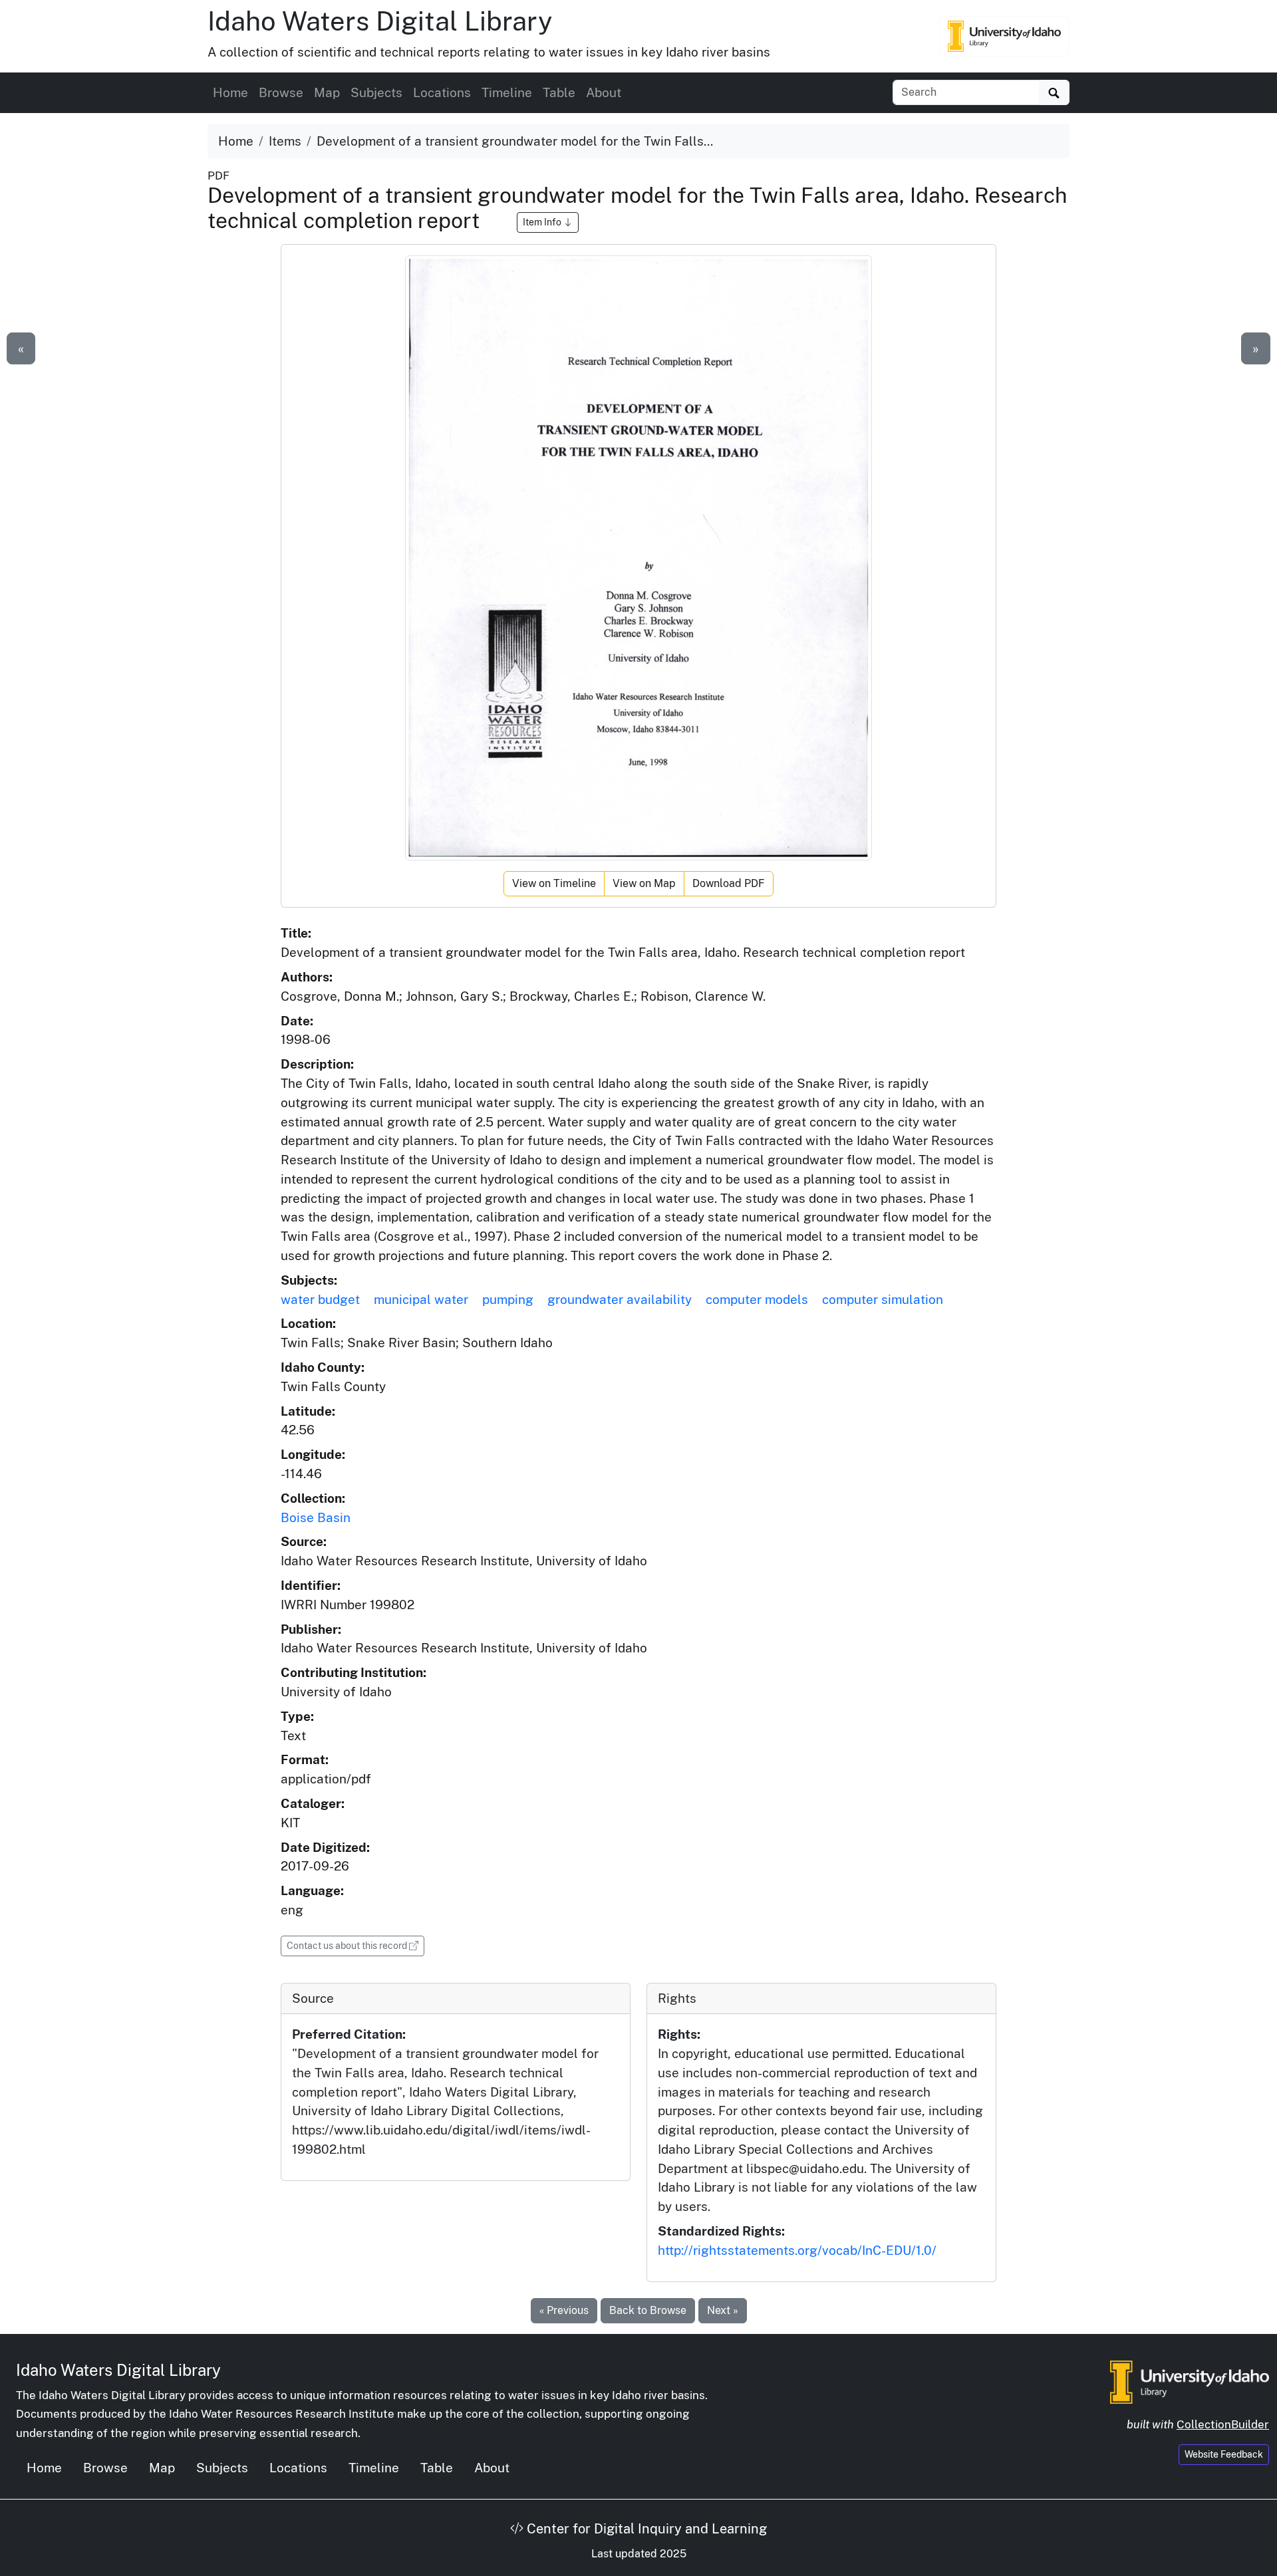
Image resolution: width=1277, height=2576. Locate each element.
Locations (442, 92)
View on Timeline (554, 883)
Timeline (507, 92)
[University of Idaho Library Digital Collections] (1004, 36)
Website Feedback (1224, 2454)
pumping (508, 1299)
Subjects (376, 92)
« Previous (564, 2310)
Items (285, 141)
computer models (757, 1299)
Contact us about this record (355, 1945)
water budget (320, 1299)
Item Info (543, 222)
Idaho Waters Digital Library (380, 21)
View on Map (644, 883)
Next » (723, 2310)
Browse (281, 92)
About (604, 92)
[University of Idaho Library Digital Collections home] (1190, 2381)
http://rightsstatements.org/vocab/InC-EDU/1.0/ (797, 2250)
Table (559, 92)
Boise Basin (316, 1517)
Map (327, 92)
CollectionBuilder (1223, 2424)
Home (230, 92)
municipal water (421, 1299)
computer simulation (883, 1299)
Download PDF (729, 883)
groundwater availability (620, 1299)
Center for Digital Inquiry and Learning (645, 2529)
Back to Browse (648, 2310)
